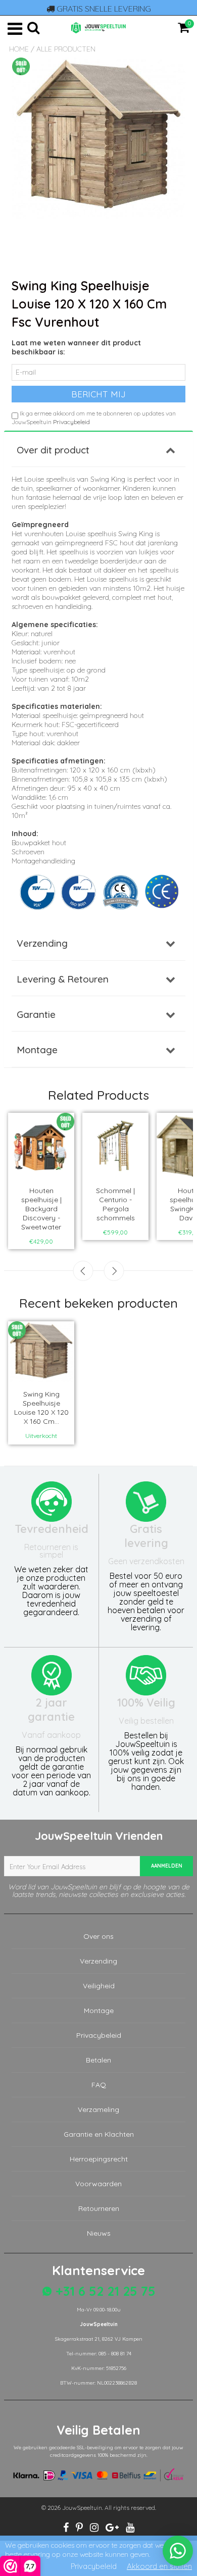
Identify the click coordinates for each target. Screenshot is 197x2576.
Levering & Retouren (63, 979)
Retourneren (99, 2208)
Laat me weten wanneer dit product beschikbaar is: (76, 347)
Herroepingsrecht (99, 2159)
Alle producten (66, 49)
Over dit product (53, 450)
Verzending (42, 943)
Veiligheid (99, 1986)
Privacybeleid (71, 422)
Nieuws (99, 2233)
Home (19, 49)
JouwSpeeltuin (82, 2508)
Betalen (98, 2060)
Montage (37, 1050)
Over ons (98, 1936)
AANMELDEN (167, 1866)
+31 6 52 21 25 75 (104, 2291)
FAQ (99, 2085)
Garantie (36, 1014)
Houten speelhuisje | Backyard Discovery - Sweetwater (41, 1209)
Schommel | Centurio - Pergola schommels (115, 1204)
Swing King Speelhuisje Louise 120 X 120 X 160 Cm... (41, 1408)
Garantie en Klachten (99, 2134)
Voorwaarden (98, 2184)
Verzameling (98, 2109)
